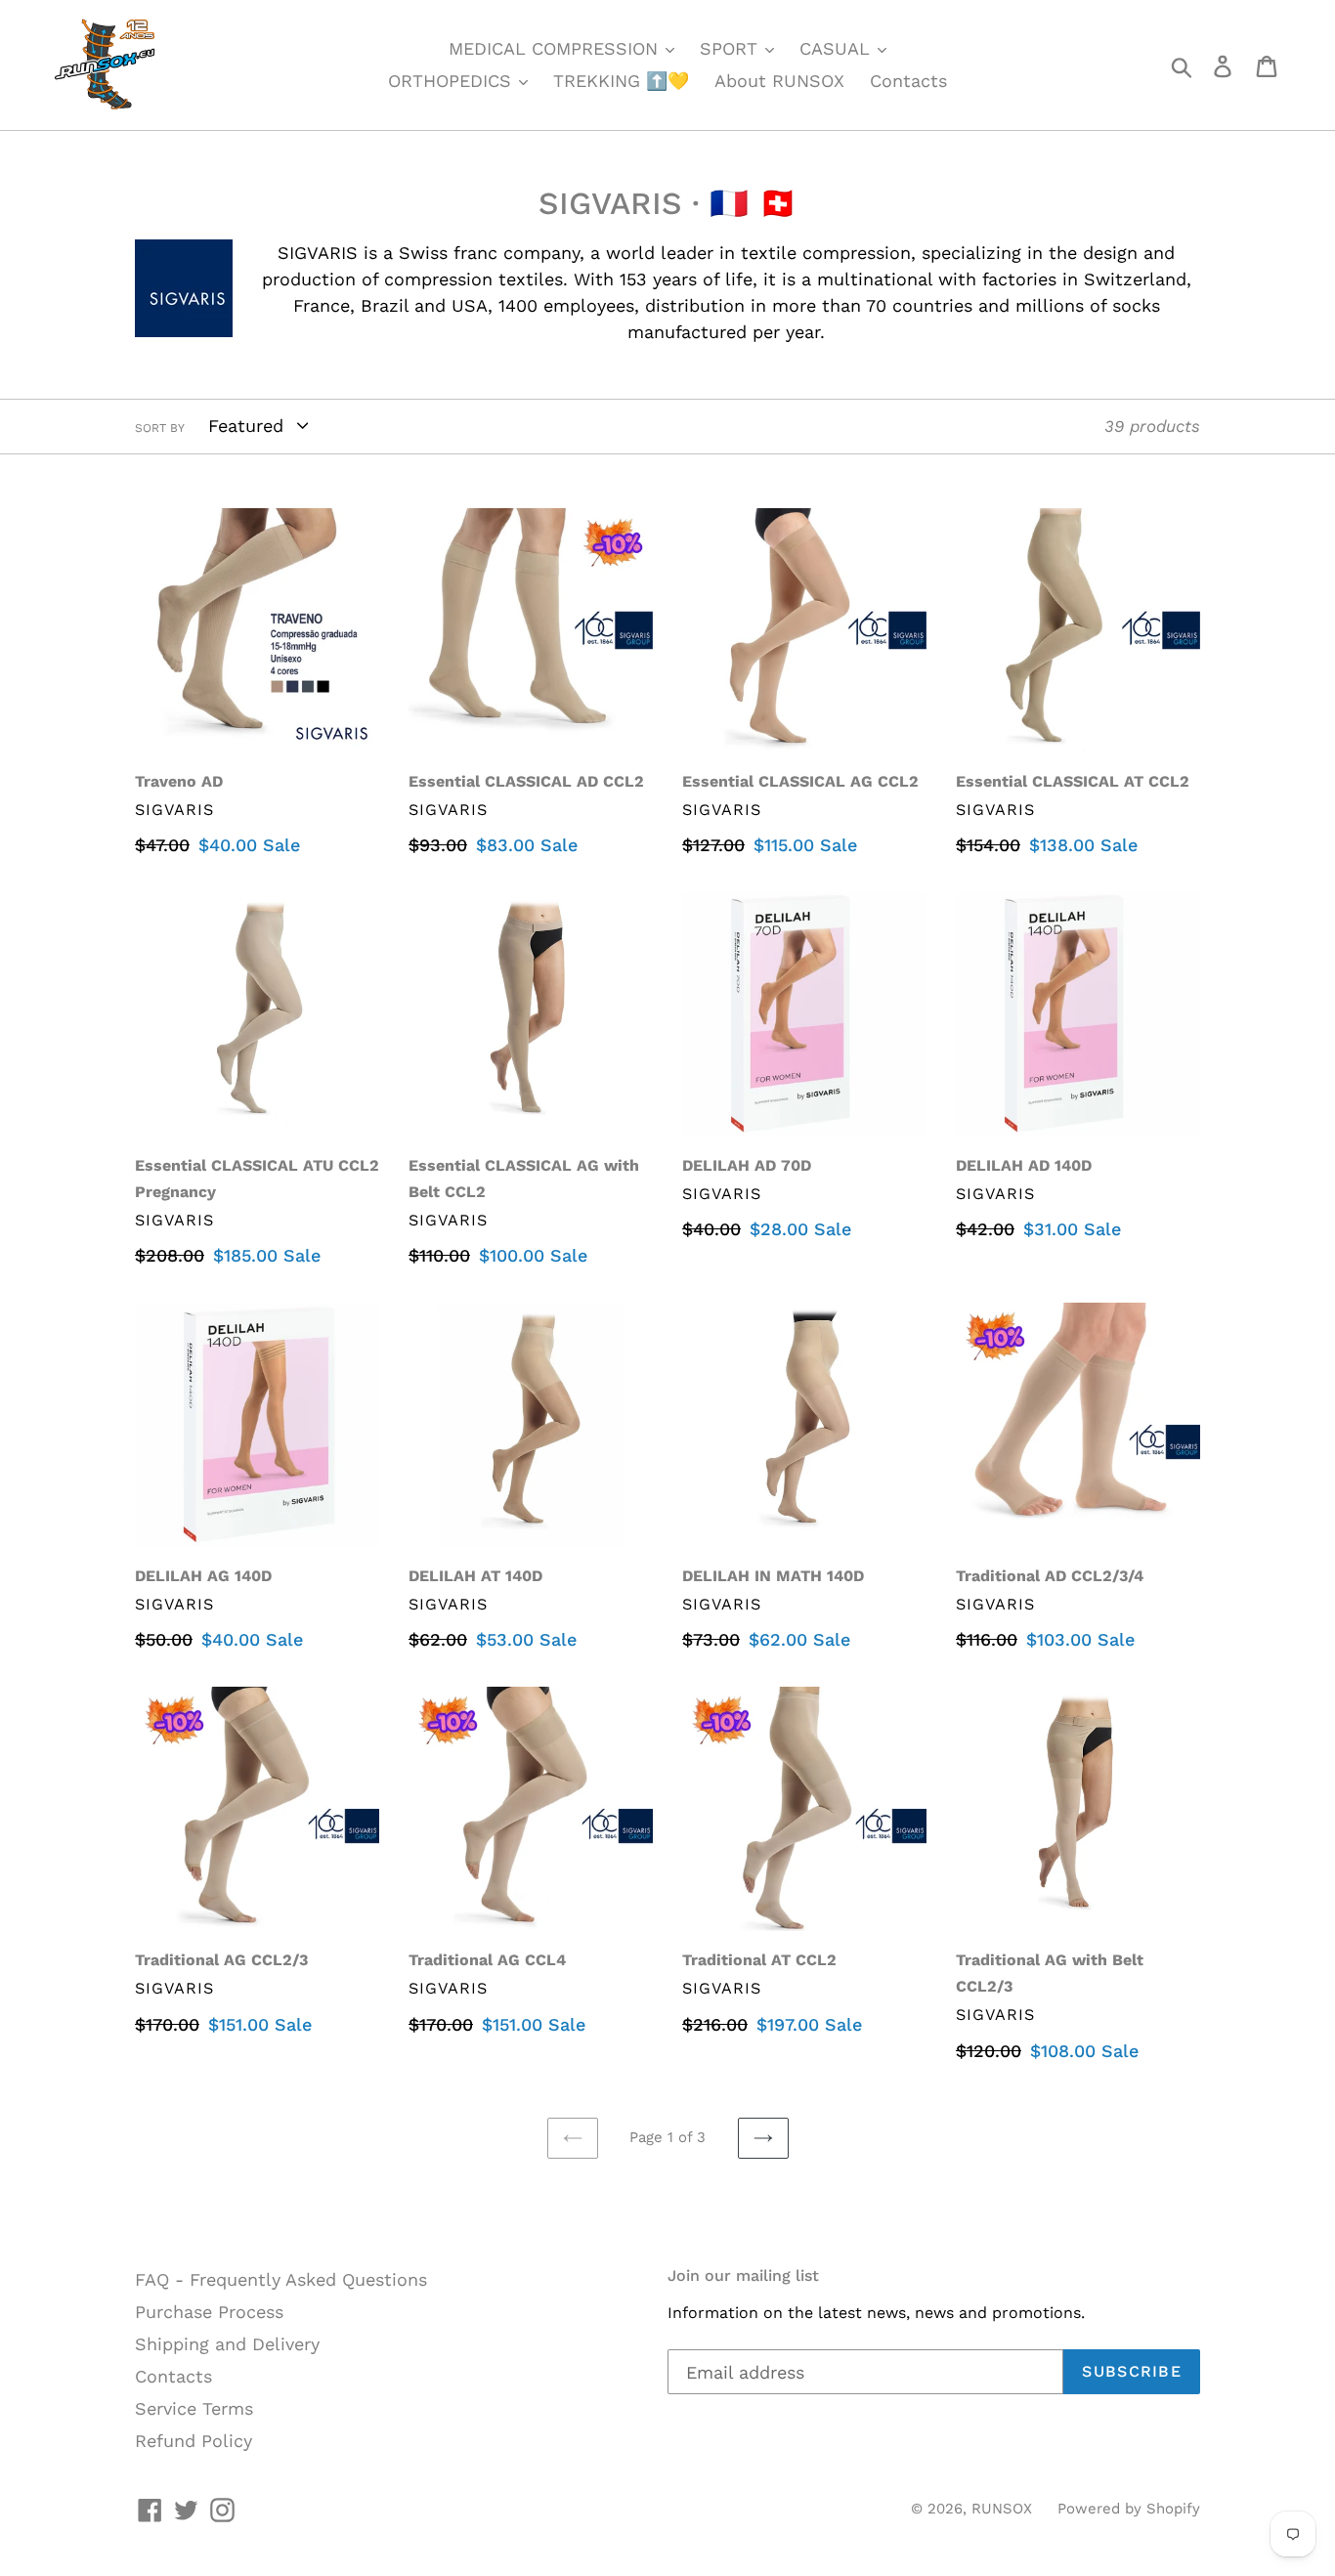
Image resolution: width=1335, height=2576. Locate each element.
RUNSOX (1002, 2509)
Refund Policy (194, 2441)
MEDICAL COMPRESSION (556, 48)
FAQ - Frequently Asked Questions (281, 2279)
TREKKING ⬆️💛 (621, 81)
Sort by (160, 428)
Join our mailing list (743, 2275)
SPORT (732, 48)
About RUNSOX (779, 81)
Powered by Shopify (1129, 2509)
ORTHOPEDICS (452, 81)
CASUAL (838, 48)
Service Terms (194, 2408)
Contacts (908, 81)
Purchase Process (209, 2312)
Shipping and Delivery (227, 2344)
